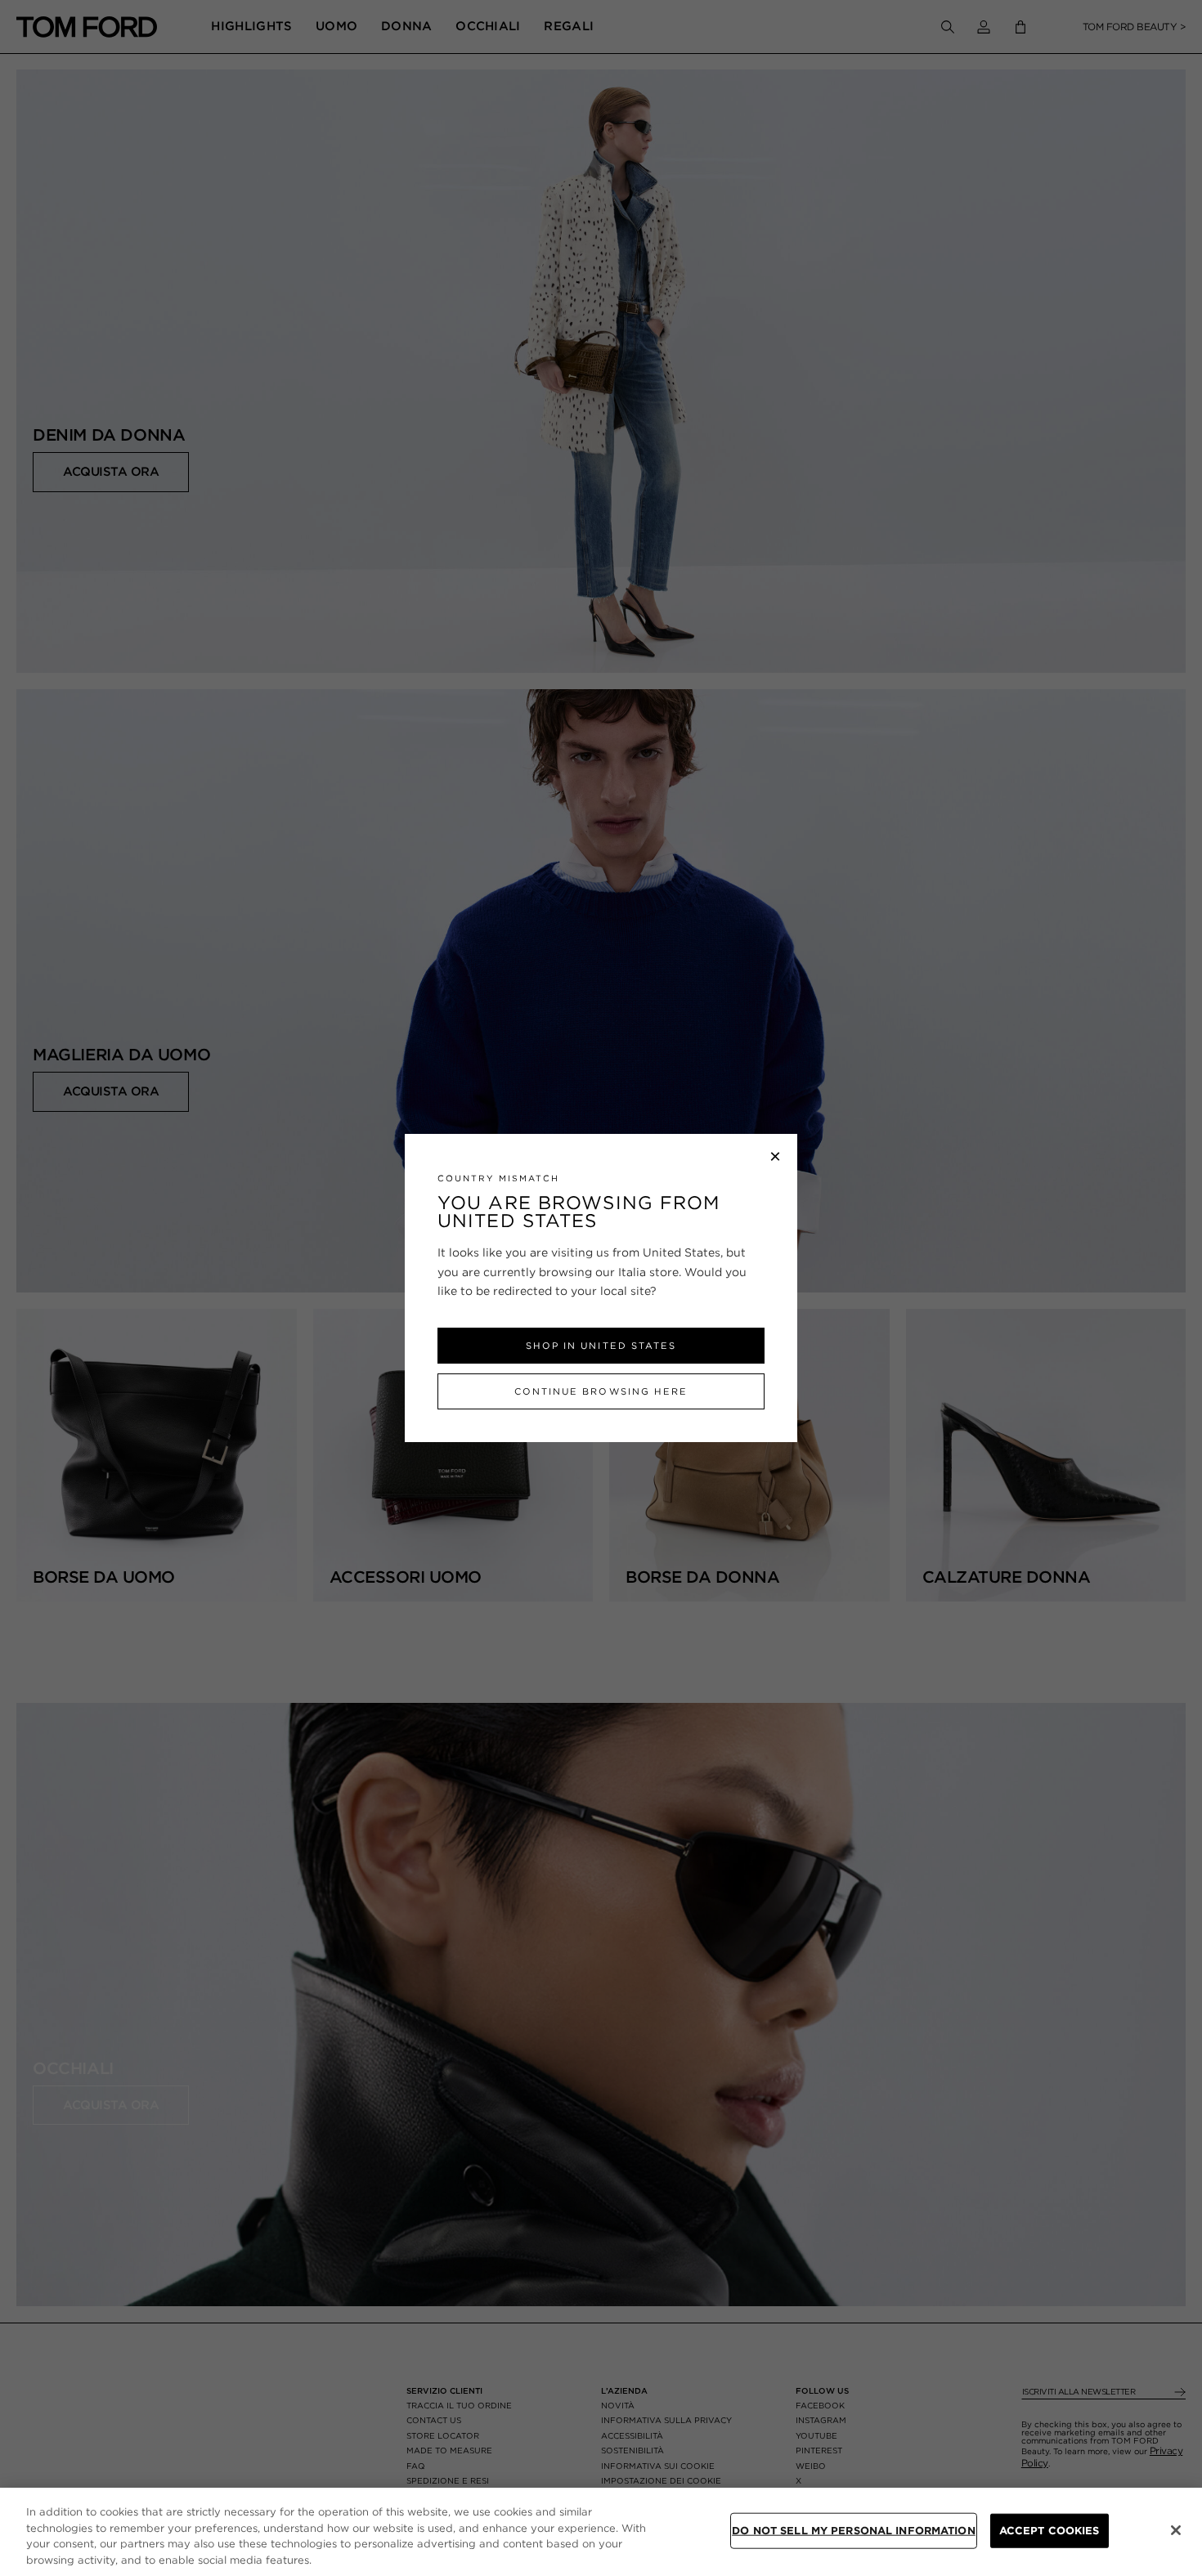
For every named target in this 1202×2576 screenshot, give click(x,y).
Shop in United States (601, 1346)
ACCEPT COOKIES (1050, 2531)
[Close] (1176, 2530)
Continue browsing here (601, 1391)
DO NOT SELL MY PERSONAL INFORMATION (854, 2531)
